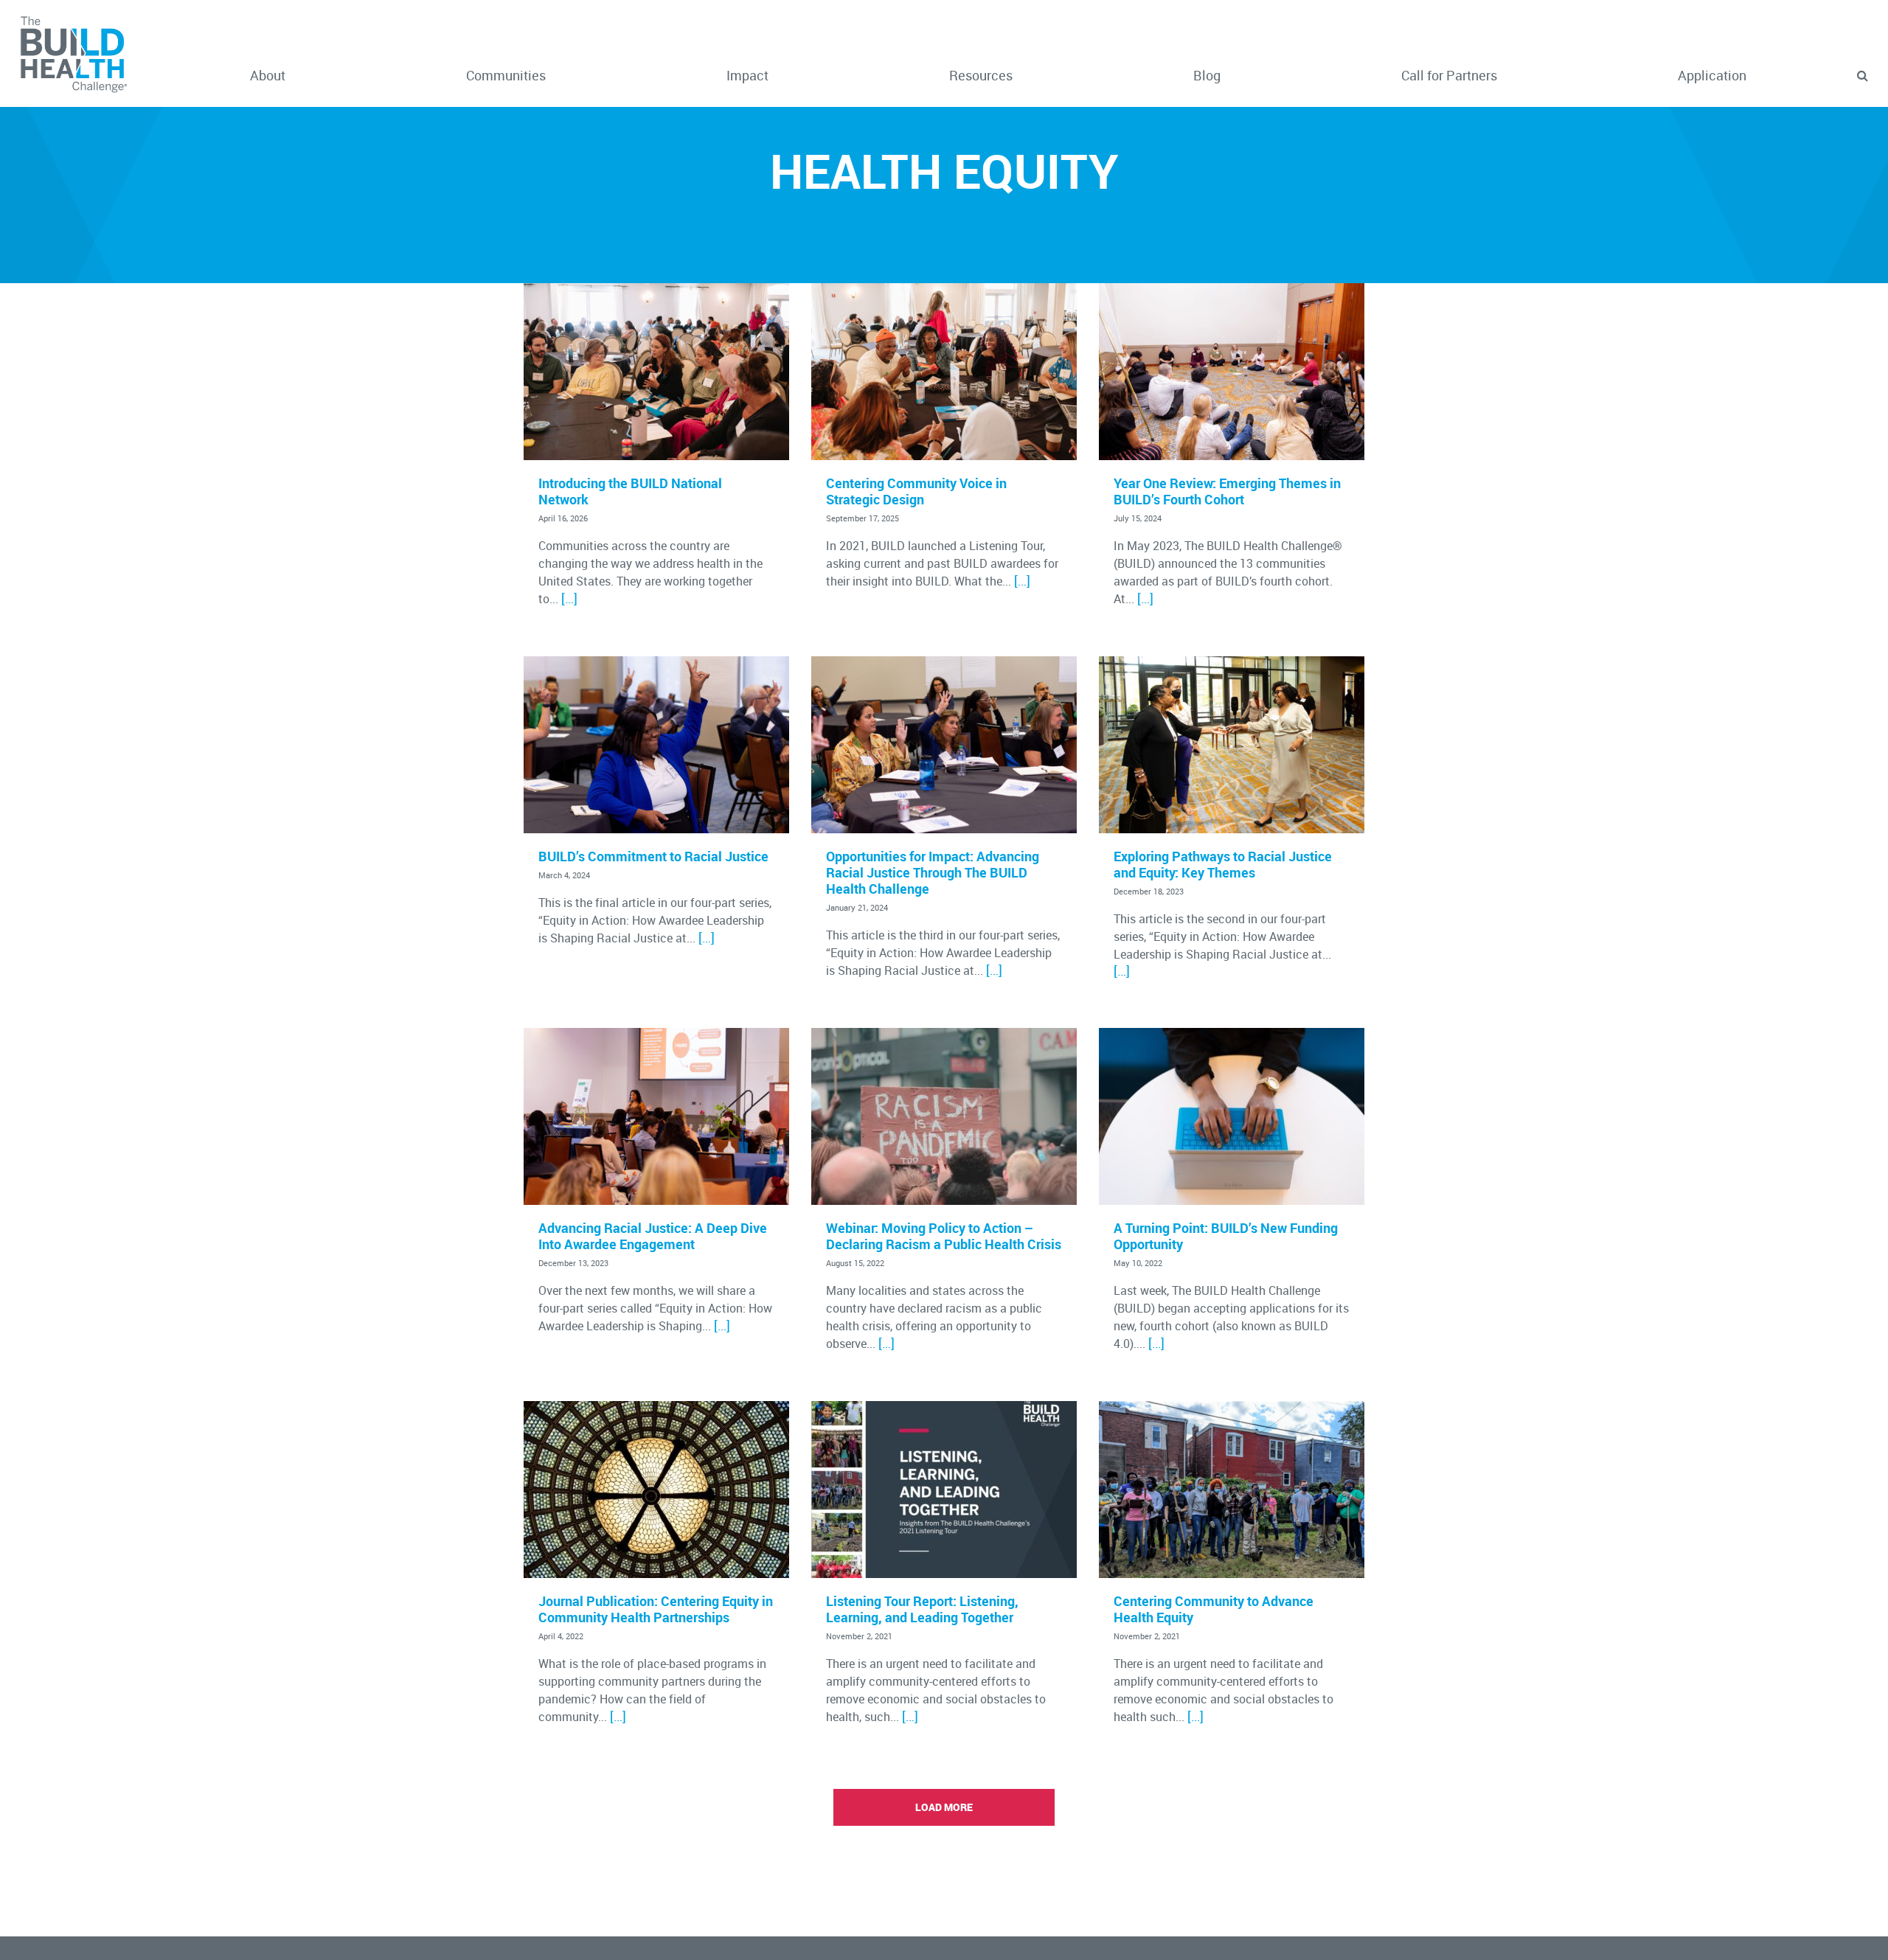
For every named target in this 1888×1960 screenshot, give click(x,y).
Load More (944, 1807)
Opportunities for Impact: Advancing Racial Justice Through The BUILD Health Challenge (933, 872)
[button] (1862, 76)
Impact (747, 75)
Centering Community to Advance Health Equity (1214, 1609)
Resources (981, 75)
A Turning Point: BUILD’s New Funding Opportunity (1226, 1236)
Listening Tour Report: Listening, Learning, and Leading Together (922, 1609)
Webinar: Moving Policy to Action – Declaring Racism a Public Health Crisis (944, 1236)
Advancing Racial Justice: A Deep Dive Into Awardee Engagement (653, 1236)
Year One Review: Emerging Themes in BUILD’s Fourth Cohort (1227, 491)
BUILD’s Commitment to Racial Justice (653, 856)
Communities (506, 75)
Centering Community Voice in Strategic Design (916, 491)
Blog (1207, 75)
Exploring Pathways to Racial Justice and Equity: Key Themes (1223, 864)
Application (1712, 75)
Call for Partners (1449, 75)
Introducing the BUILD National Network (630, 491)
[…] (569, 598)
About (268, 75)
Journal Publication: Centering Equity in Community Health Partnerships (656, 1609)
